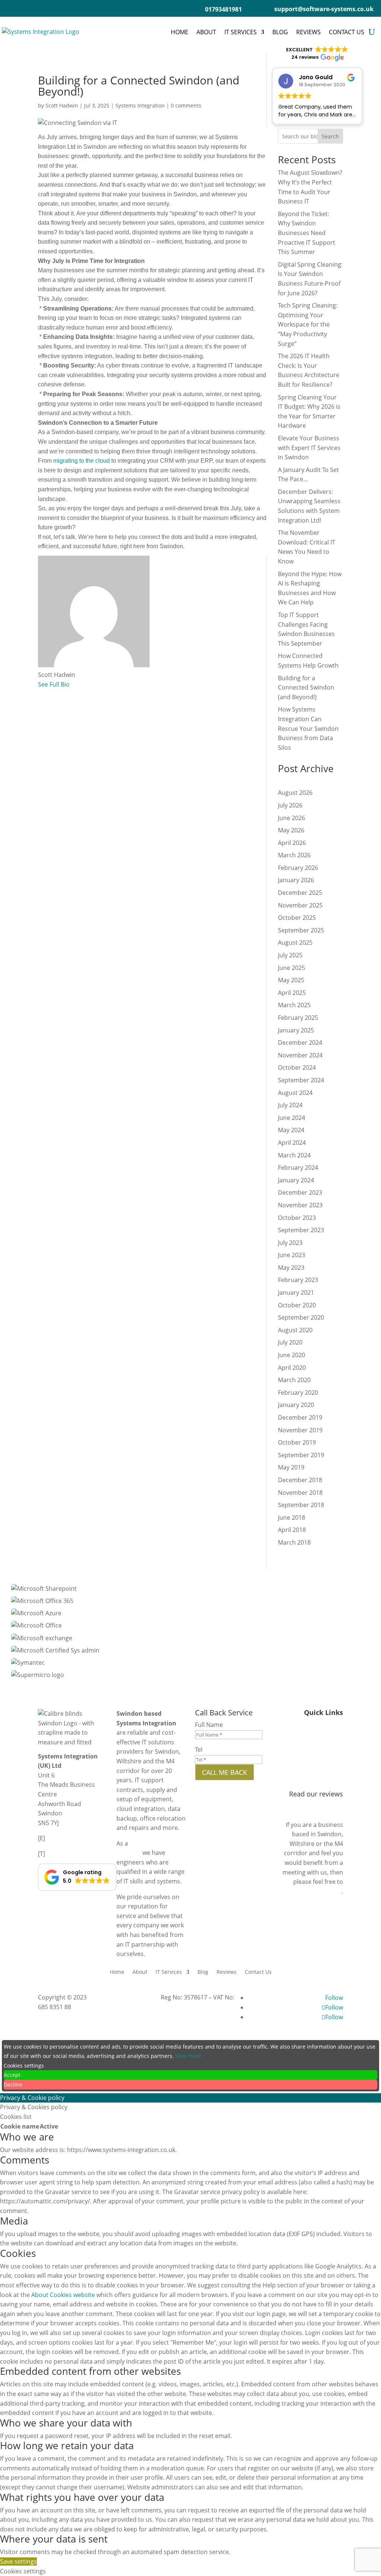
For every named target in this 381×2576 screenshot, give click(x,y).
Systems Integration (140, 105)
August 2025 (295, 942)
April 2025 (292, 993)
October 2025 (297, 918)
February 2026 (298, 868)
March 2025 (294, 1005)
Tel (199, 1750)
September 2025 (301, 930)
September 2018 (301, 1505)
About (206, 32)
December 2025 (300, 893)
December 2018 (300, 1480)
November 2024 (300, 1055)
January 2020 (296, 1405)
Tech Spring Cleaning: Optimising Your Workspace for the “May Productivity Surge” (308, 324)
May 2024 (291, 1130)
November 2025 (300, 905)
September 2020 (301, 1317)
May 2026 (291, 830)
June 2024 (292, 1118)
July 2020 (290, 1342)
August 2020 (295, 1330)
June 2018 (292, 1517)
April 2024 (292, 1143)
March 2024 (294, 1155)
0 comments (186, 105)
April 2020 (292, 1368)
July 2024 (290, 1105)
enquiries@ (64, 1838)
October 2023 (297, 1218)
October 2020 (297, 1305)
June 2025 (292, 968)
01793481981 (66, 1854)
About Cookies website (63, 2295)
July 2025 (290, 955)
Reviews (308, 32)
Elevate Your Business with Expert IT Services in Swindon (309, 448)
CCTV (336, 1753)
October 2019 (297, 1442)
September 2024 (301, 1080)
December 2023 (300, 1192)
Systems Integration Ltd (121, 1997)
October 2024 (297, 1067)
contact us (327, 1891)
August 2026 (295, 793)
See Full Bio (54, 684)
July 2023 (290, 1243)
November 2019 (300, 1430)
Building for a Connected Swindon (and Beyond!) (306, 688)
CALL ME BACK (225, 1772)
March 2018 (294, 1542)
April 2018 (292, 1530)
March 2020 (294, 1380)
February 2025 (298, 1018)
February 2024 (298, 1167)
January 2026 (296, 880)
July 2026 (290, 805)
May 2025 (291, 980)
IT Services (241, 32)
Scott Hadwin (62, 105)
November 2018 (300, 1493)
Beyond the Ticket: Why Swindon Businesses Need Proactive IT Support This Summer (307, 233)
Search (330, 136)
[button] (77, 1877)
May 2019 (291, 1467)
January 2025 (296, 1030)
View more (188, 2056)
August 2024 (295, 1093)
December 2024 (300, 1043)
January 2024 (296, 1180)
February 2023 (298, 1280)
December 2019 (300, 1417)
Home (180, 32)
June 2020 (292, 1355)
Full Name (209, 1725)
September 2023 (301, 1230)
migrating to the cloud (81, 461)
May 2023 (291, 1268)
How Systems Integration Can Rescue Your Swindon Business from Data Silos (308, 728)
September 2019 (301, 1455)
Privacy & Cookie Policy (311, 1781)
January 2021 (296, 1292)
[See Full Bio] (74, 684)
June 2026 (292, 818)
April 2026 (292, 843)
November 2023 (300, 1205)
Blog (280, 32)
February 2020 (298, 1393)
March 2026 (294, 855)
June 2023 (292, 1255)
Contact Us (347, 32)
